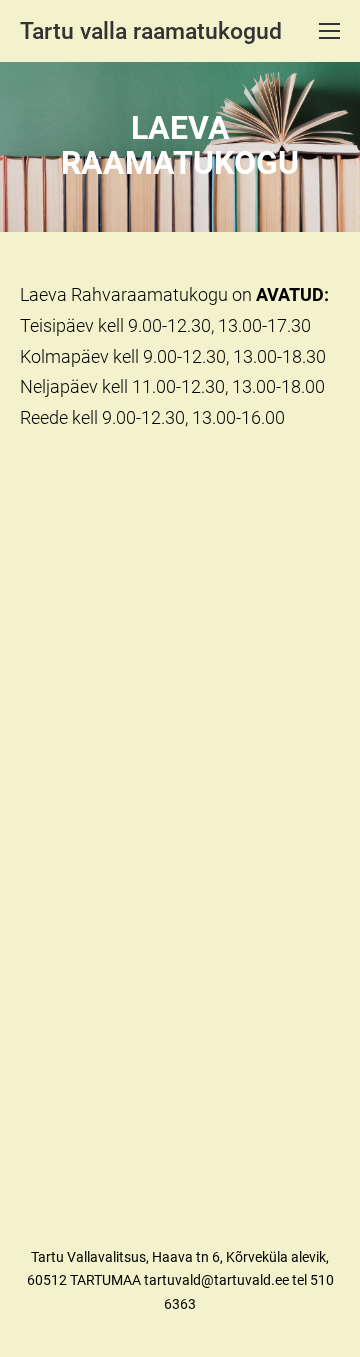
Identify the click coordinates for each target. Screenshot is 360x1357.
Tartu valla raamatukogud (151, 31)
